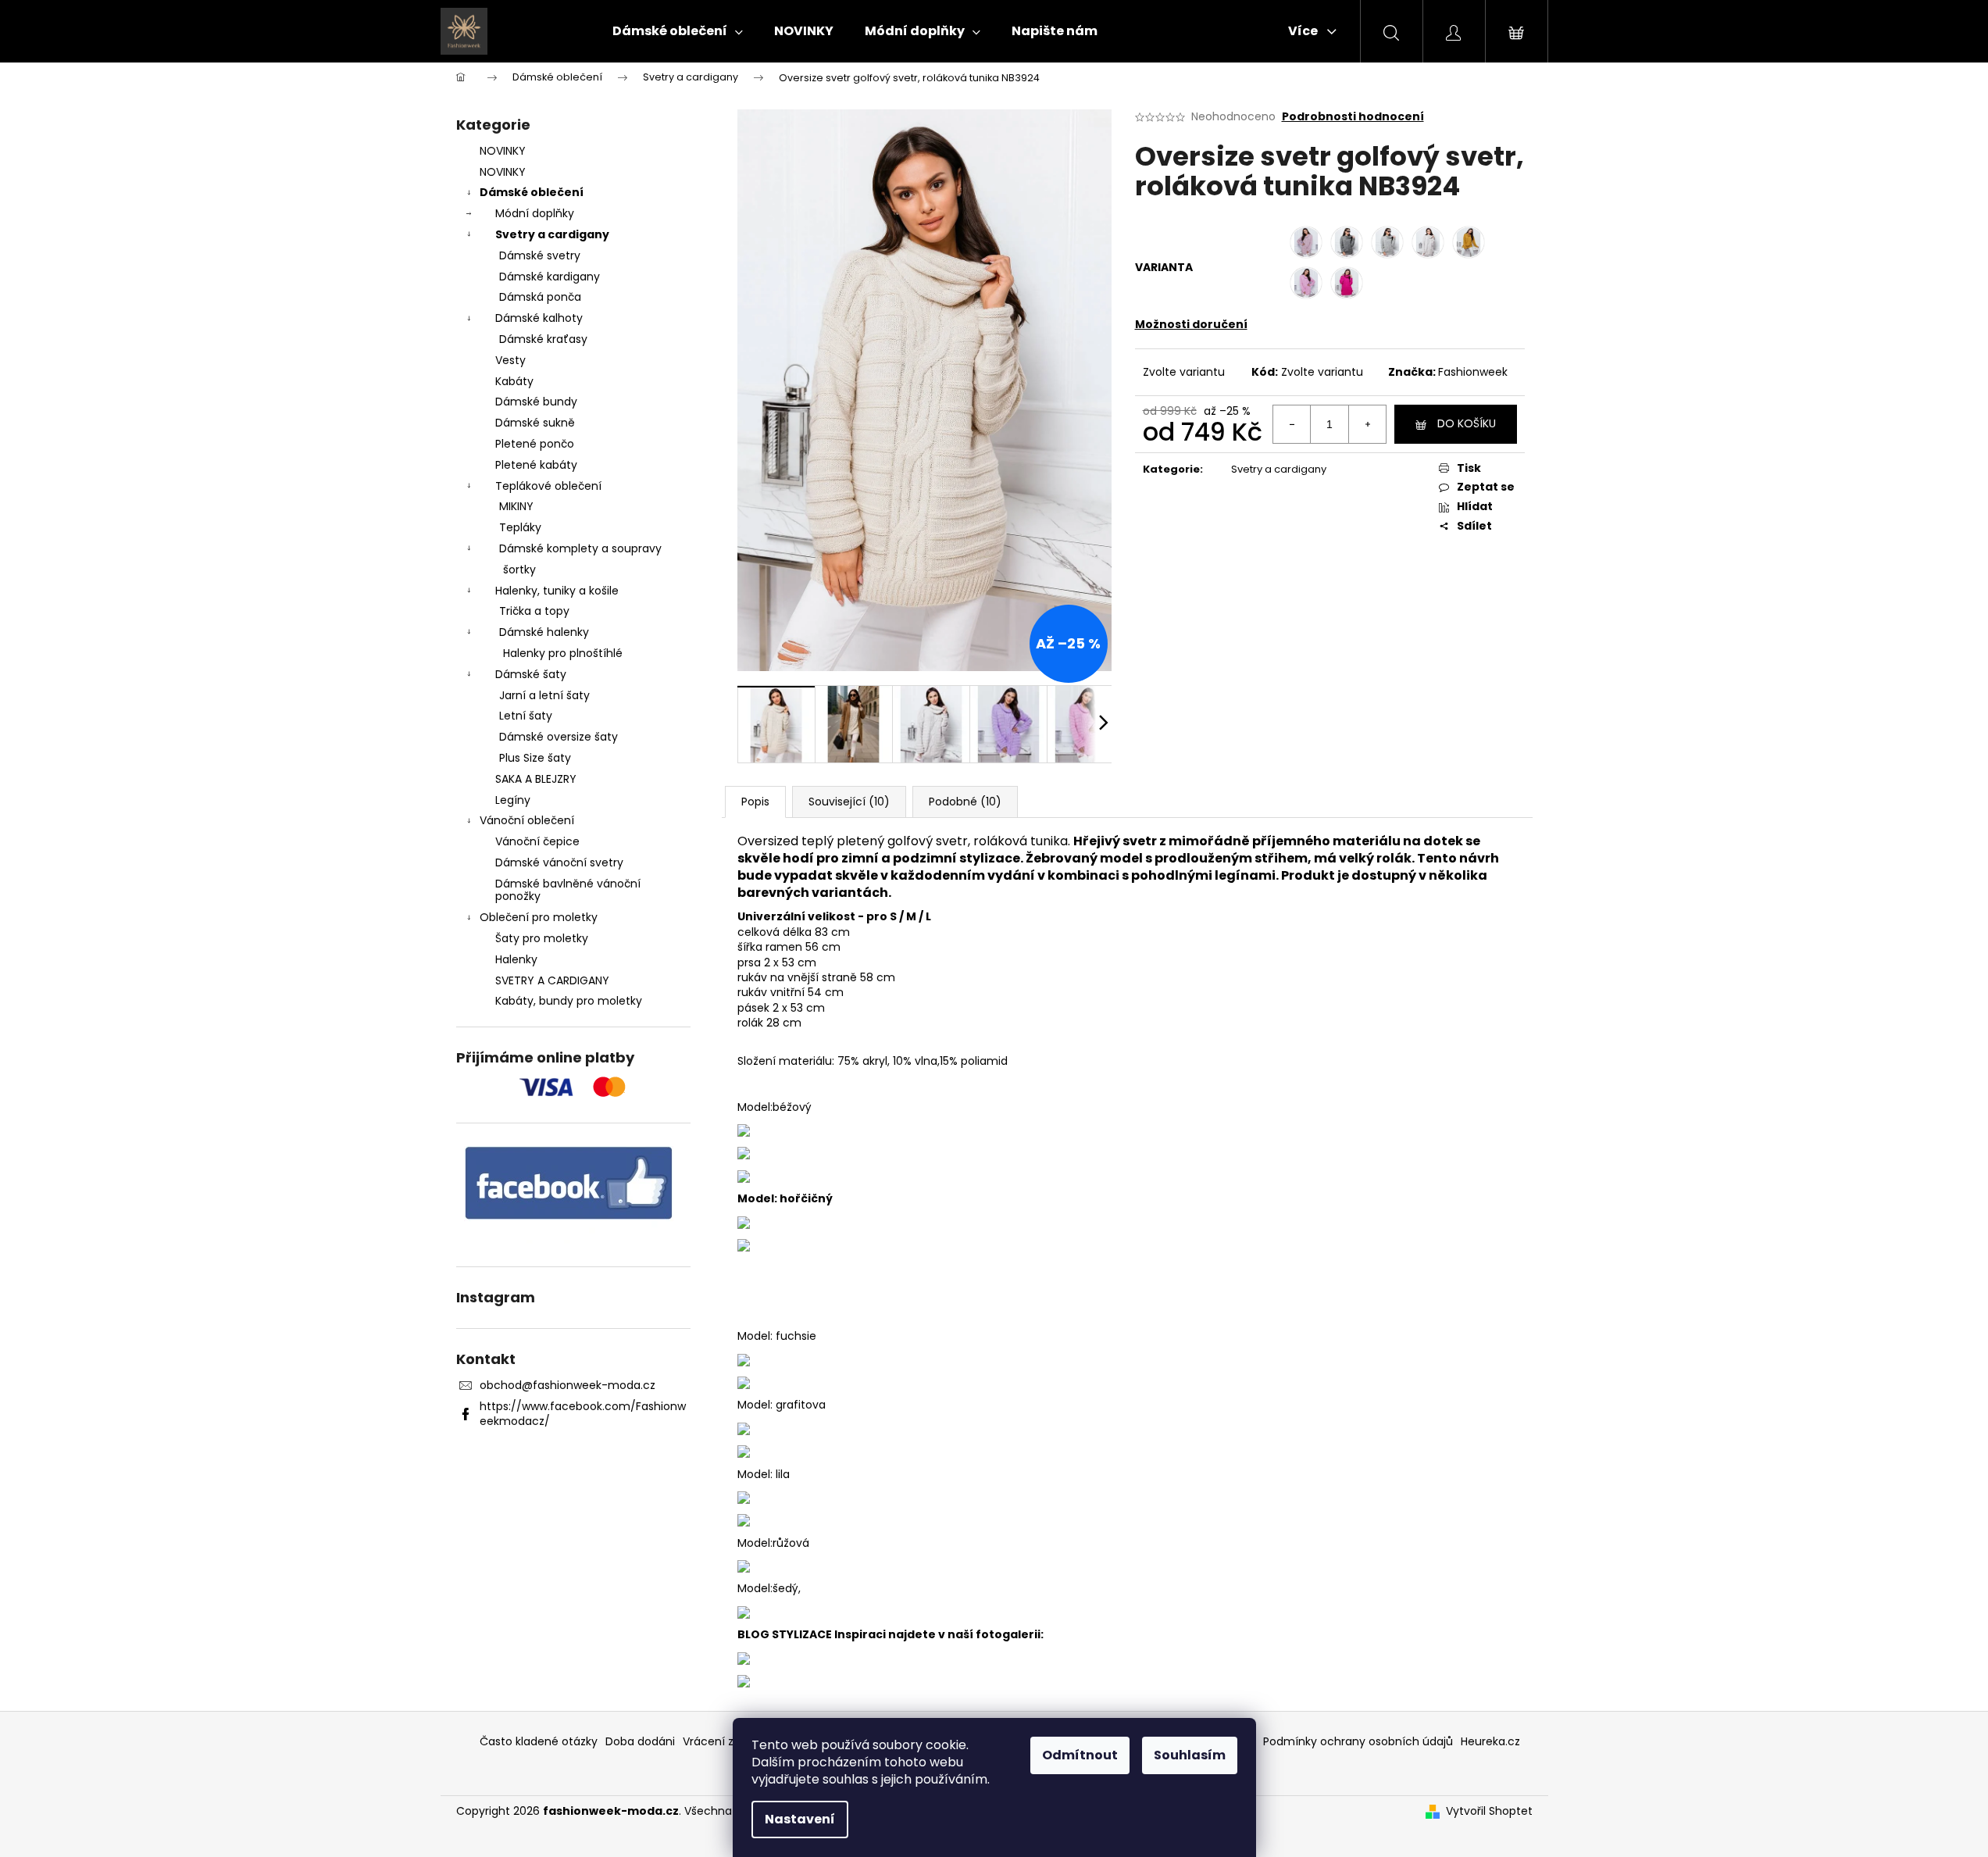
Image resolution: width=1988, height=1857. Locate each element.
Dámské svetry (540, 255)
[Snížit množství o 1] (1292, 424)
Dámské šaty (531, 674)
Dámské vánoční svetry (559, 862)
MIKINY (516, 506)
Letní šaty (526, 716)
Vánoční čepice (537, 841)
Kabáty (514, 381)
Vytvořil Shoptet (1489, 1811)
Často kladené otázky (539, 1741)
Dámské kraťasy (543, 339)
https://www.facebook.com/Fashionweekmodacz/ (583, 1414)
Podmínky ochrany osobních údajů (1358, 1741)
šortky (519, 570)
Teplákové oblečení (548, 486)
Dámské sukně (535, 423)
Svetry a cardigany (552, 234)
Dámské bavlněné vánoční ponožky (568, 890)
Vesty (510, 360)
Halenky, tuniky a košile (557, 591)
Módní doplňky (535, 213)
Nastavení (800, 1819)
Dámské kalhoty (539, 318)
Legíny (513, 800)
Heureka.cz (1490, 1741)
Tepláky (520, 527)
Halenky (516, 959)
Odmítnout (1080, 1755)
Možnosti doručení (1191, 324)
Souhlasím (1190, 1755)
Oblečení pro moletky (539, 917)
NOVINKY (503, 151)
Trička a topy (534, 611)
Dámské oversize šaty (559, 737)
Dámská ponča (540, 297)
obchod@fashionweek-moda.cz (567, 1385)
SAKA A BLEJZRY (536, 779)
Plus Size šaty (535, 758)
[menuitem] (678, 31)
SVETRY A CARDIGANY (552, 980)
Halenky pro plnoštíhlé (563, 653)
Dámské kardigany (550, 277)
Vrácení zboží (719, 1741)
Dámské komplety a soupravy (580, 548)
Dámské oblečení (532, 192)
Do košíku (1467, 423)
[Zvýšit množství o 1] (1367, 424)
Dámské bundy (536, 402)
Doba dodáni (640, 1741)
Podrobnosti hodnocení (1353, 117)
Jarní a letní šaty (544, 695)
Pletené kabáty (536, 465)
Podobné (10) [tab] (965, 802)
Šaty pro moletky (542, 938)
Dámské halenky (544, 632)
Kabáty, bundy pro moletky (569, 1001)
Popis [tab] (755, 802)
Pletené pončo (535, 444)
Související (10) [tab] (849, 802)
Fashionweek (1473, 372)
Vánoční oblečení (527, 820)
